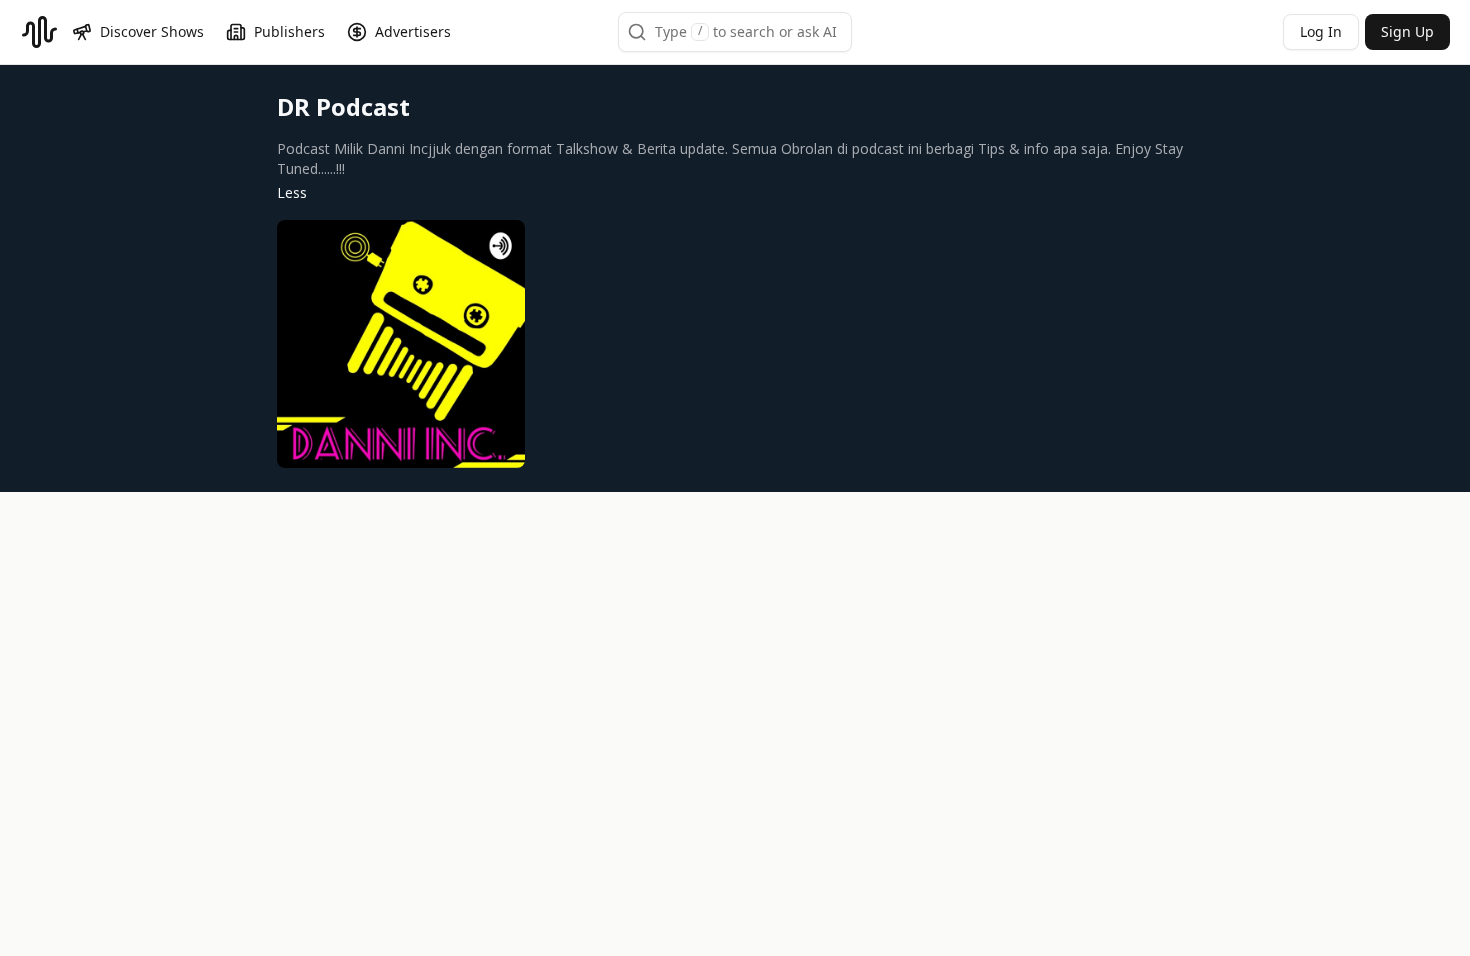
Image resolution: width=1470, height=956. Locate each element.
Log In (1321, 31)
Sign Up (1407, 31)
